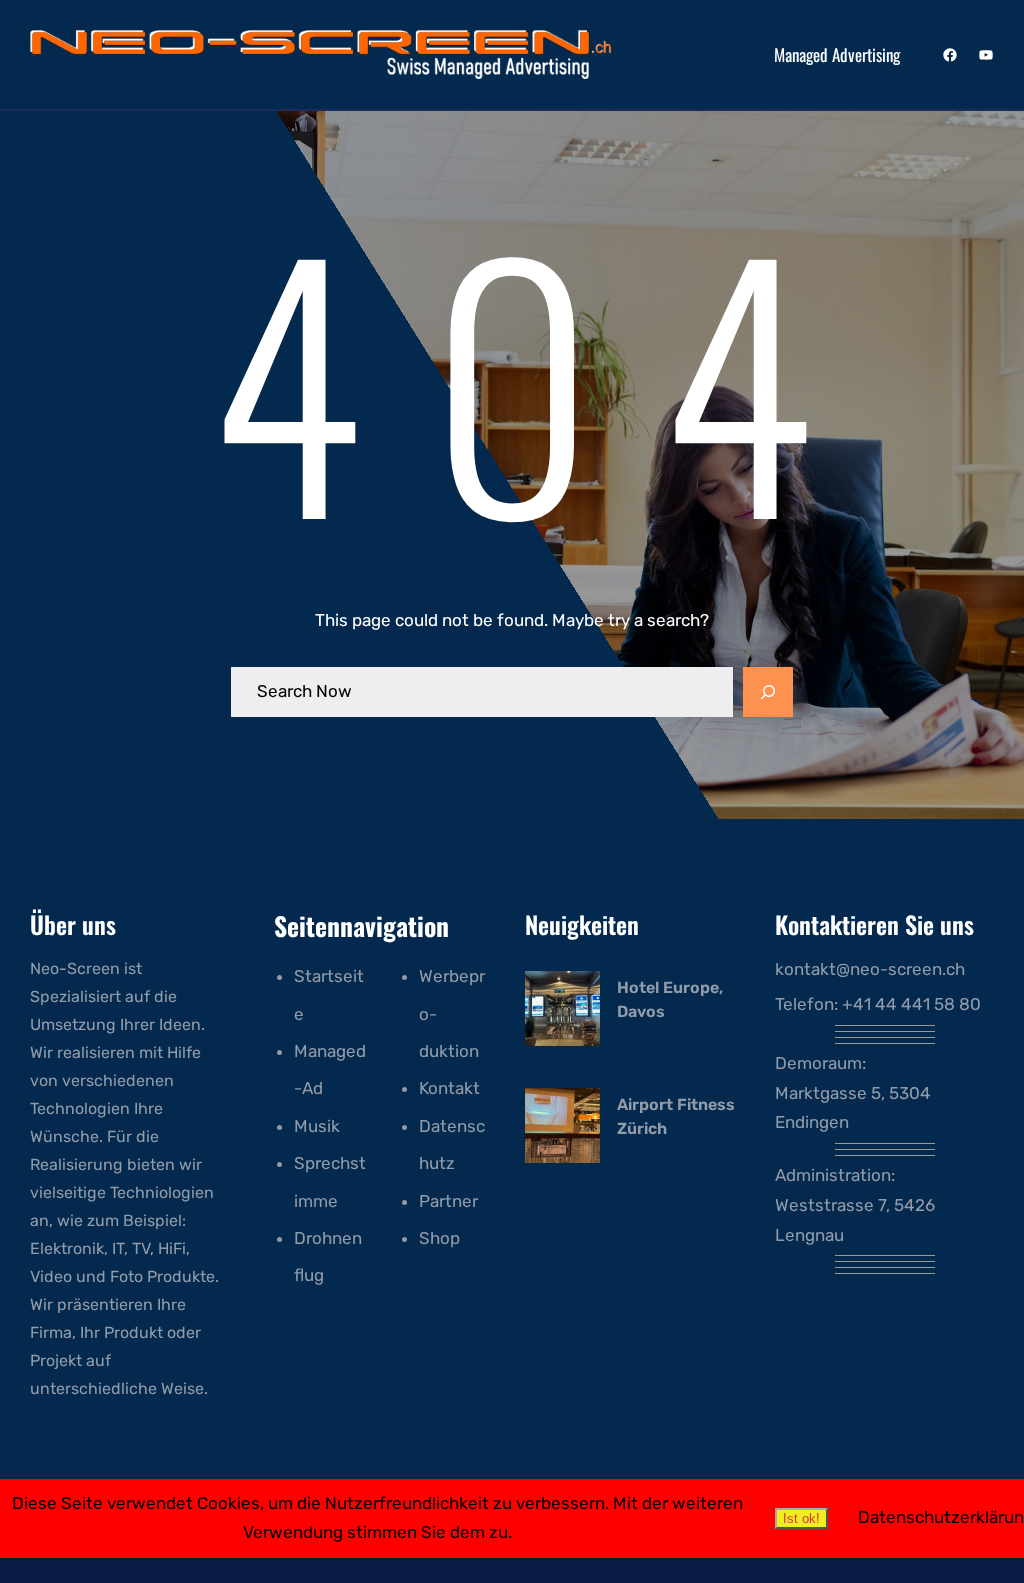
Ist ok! (801, 1518)
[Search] (768, 692)
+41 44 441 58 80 (911, 1004)
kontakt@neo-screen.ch (870, 969)
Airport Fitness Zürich (676, 1116)
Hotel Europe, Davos (670, 999)
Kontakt (449, 1088)
